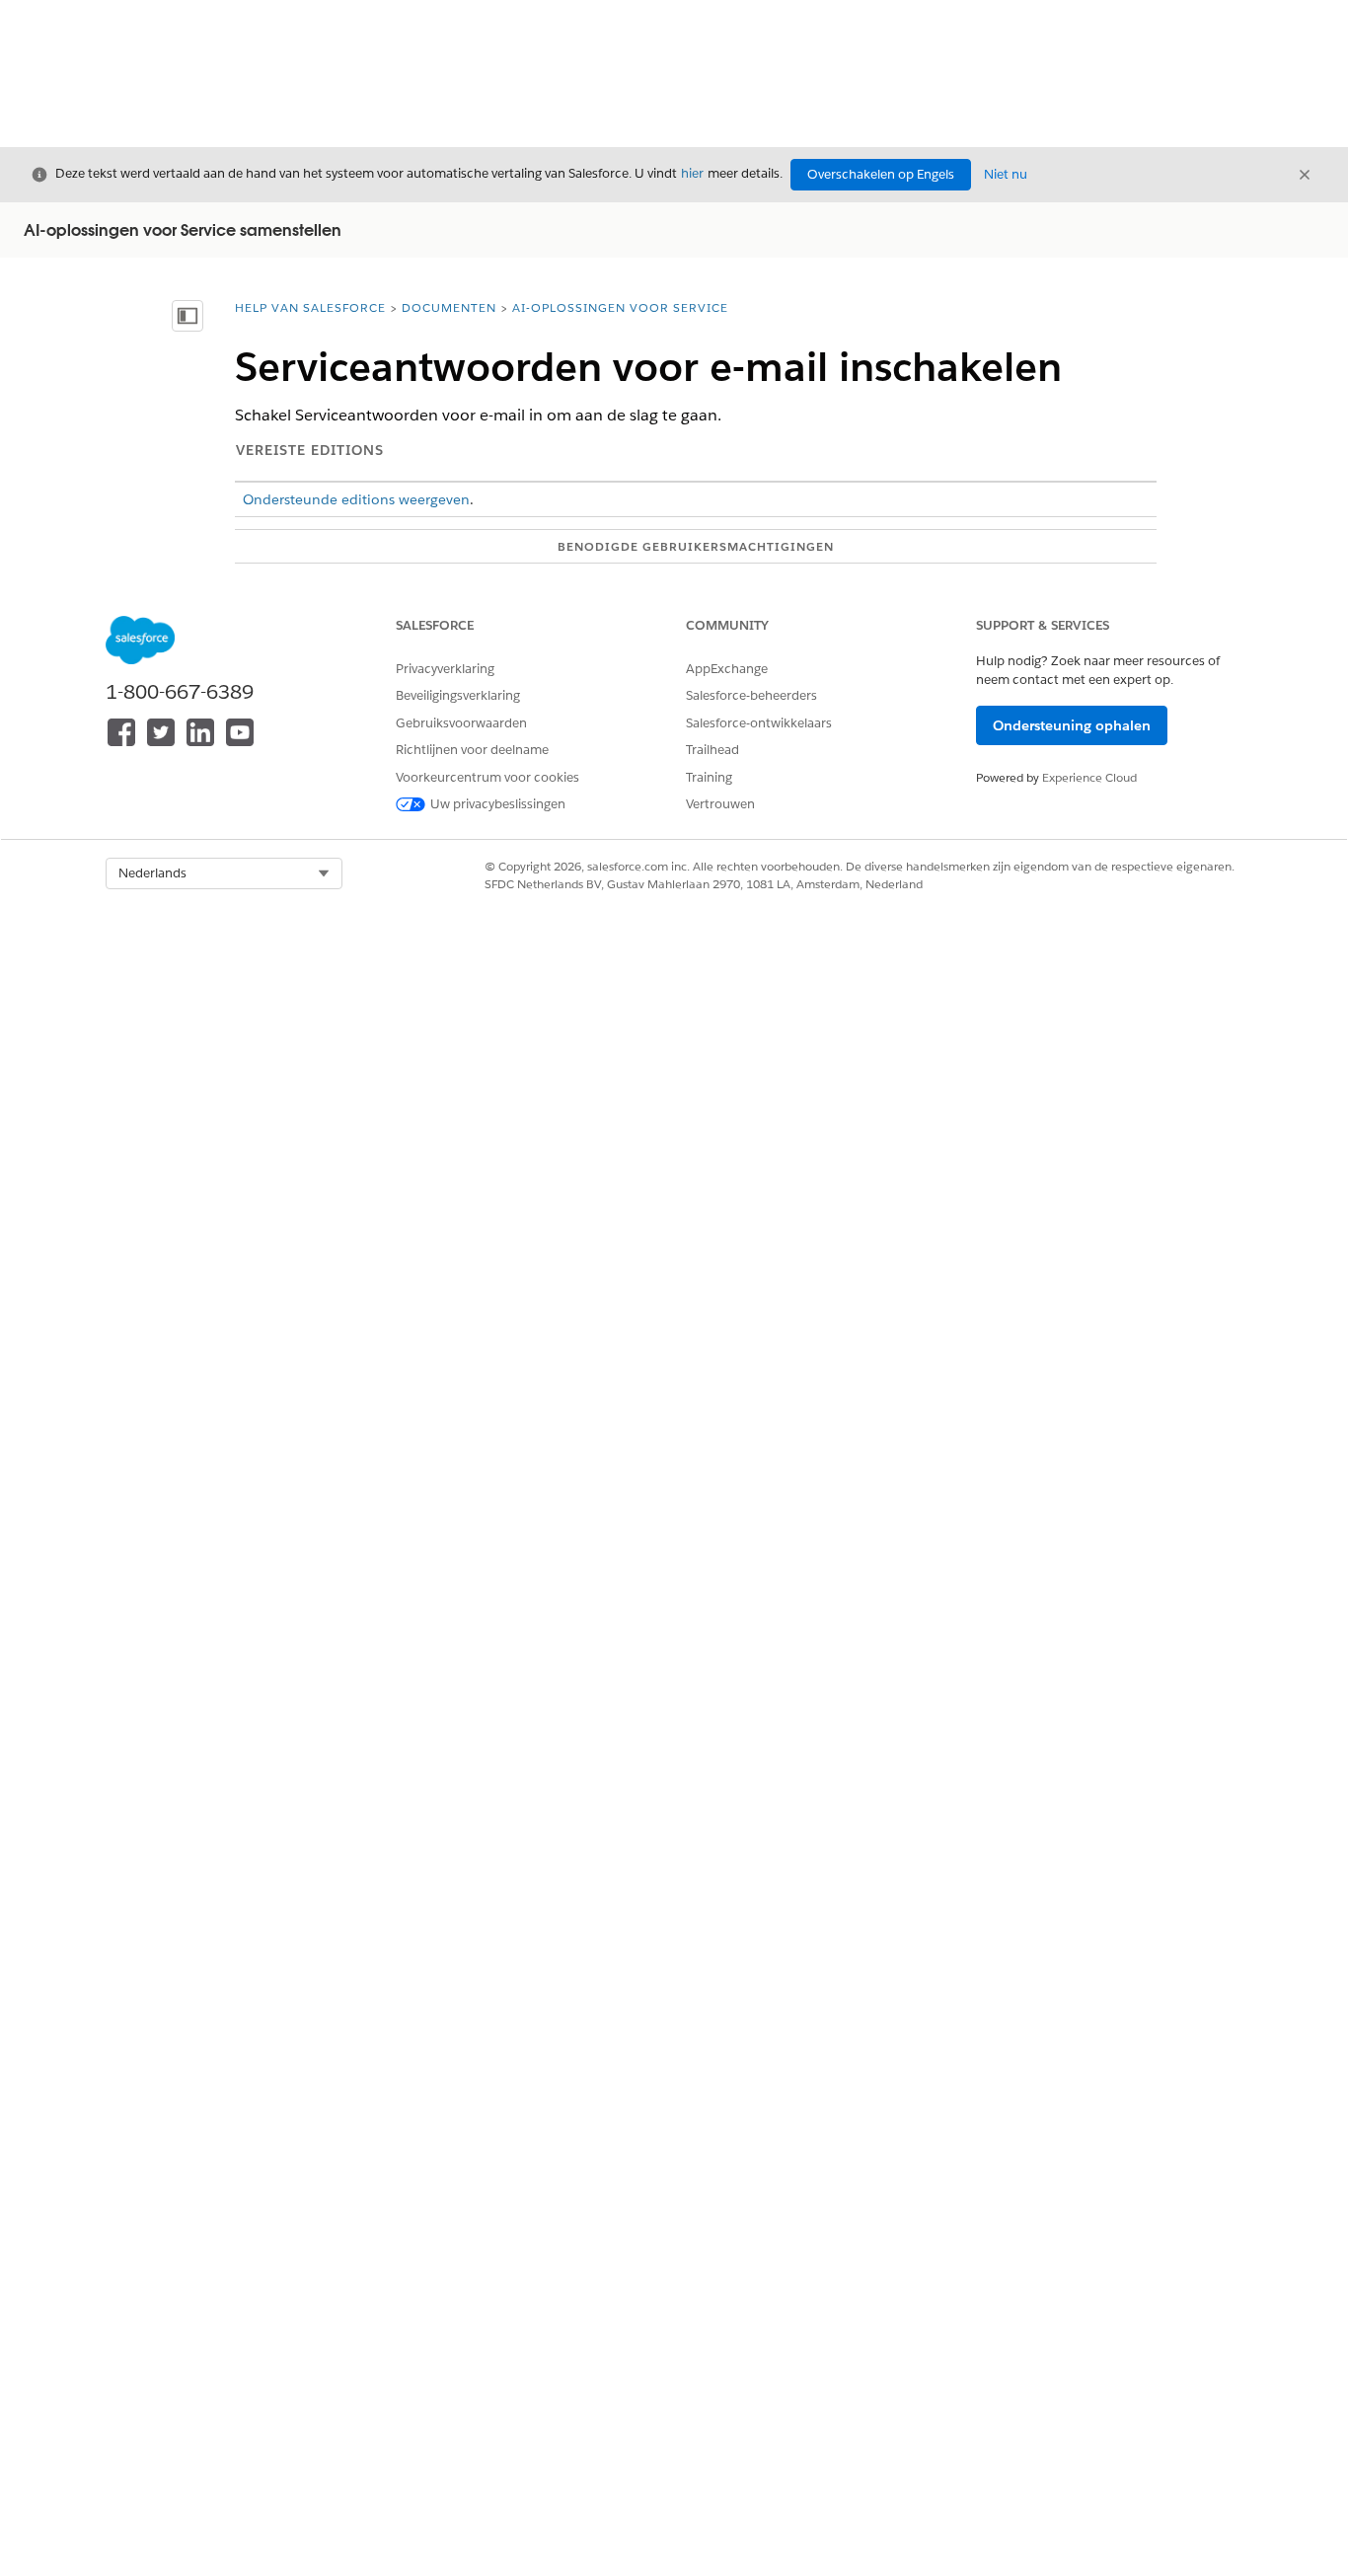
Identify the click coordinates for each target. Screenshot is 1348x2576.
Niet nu (1006, 174)
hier (692, 173)
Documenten (449, 307)
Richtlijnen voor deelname (472, 750)
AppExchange (727, 669)
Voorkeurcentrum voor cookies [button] (487, 777)
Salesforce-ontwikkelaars (759, 723)
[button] (224, 873)
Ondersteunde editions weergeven (356, 499)
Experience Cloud (1089, 777)
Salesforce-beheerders (751, 695)
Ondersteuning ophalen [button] (1072, 725)
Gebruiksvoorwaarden (461, 723)
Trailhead (712, 750)
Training (709, 777)
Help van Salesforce (310, 307)
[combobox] (224, 873)
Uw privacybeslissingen (498, 804)
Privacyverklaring (445, 669)
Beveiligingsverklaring (458, 695)
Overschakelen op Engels (881, 174)
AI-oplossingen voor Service (620, 307)
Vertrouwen (720, 804)
